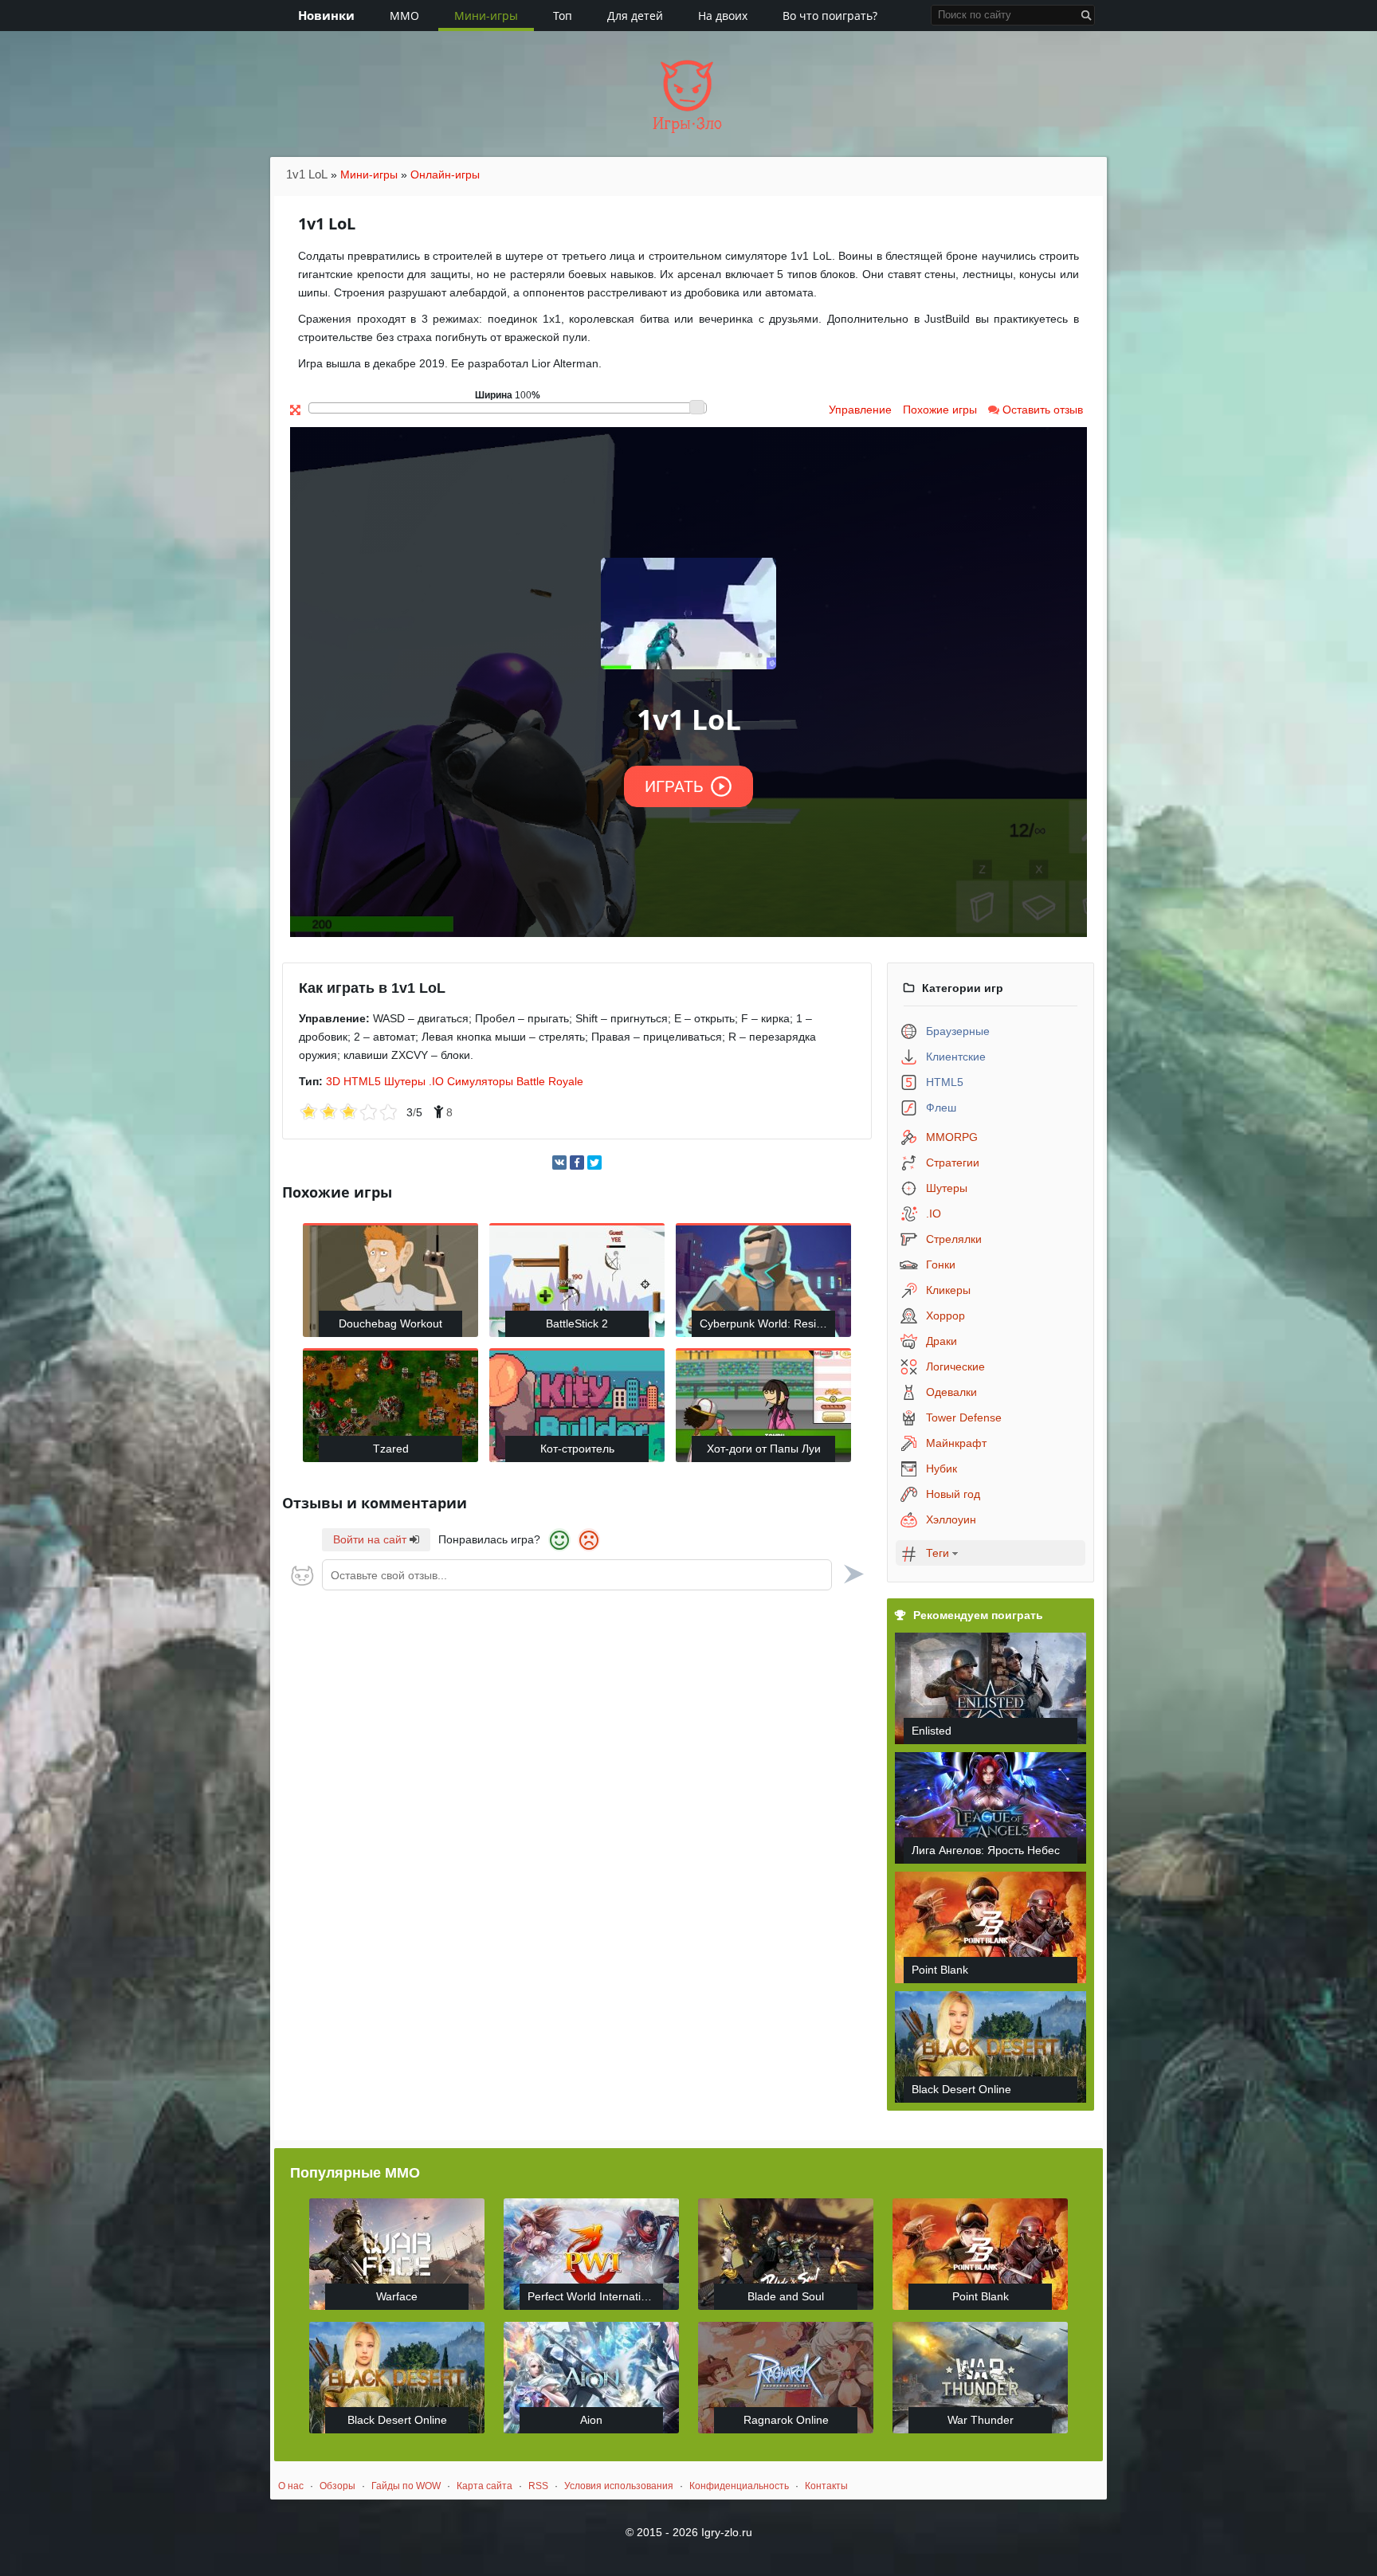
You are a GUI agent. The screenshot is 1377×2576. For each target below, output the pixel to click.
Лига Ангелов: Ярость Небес (986, 1850)
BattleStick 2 (577, 1323)
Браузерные (958, 1031)
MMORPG (952, 1137)
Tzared (391, 1449)
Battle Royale (550, 1081)
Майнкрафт (956, 1443)
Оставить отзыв (1041, 410)
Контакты (826, 2486)
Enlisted (932, 1731)
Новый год (953, 1494)
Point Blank (940, 1970)
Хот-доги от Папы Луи (764, 1449)
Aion (591, 2420)
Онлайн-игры (445, 174)
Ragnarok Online (786, 2420)
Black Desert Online (961, 2089)
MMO (404, 16)
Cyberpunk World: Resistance (767, 1323)
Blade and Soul (786, 2296)
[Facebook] (577, 1163)
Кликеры (948, 1290)
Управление (860, 410)
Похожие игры (940, 410)
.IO (436, 1081)
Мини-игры (486, 16)
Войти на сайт (371, 1539)
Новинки (326, 15)
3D (333, 1081)
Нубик (942, 1468)
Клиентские (956, 1057)
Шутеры (405, 1081)
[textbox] (577, 1575)
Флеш (941, 1108)
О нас (291, 2486)
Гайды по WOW (406, 2486)
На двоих (723, 16)
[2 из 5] (319, 1113)
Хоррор (945, 1315)
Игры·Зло (687, 124)
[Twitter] (594, 1163)
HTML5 (362, 1081)
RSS (538, 2486)
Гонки (941, 1264)
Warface (397, 2296)
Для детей (635, 16)
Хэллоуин (951, 1519)
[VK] (559, 1163)
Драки (942, 1341)
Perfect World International (595, 2296)
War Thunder (981, 2420)
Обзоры (337, 2486)
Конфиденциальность (739, 2486)
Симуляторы (480, 1081)
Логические (955, 1366)
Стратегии (953, 1163)
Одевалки (951, 1392)
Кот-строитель (577, 1449)
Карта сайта (484, 2486)
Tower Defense (964, 1417)
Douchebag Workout (390, 1323)
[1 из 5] (309, 1113)
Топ (563, 16)
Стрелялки (954, 1239)
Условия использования (619, 2486)
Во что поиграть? (830, 16)
